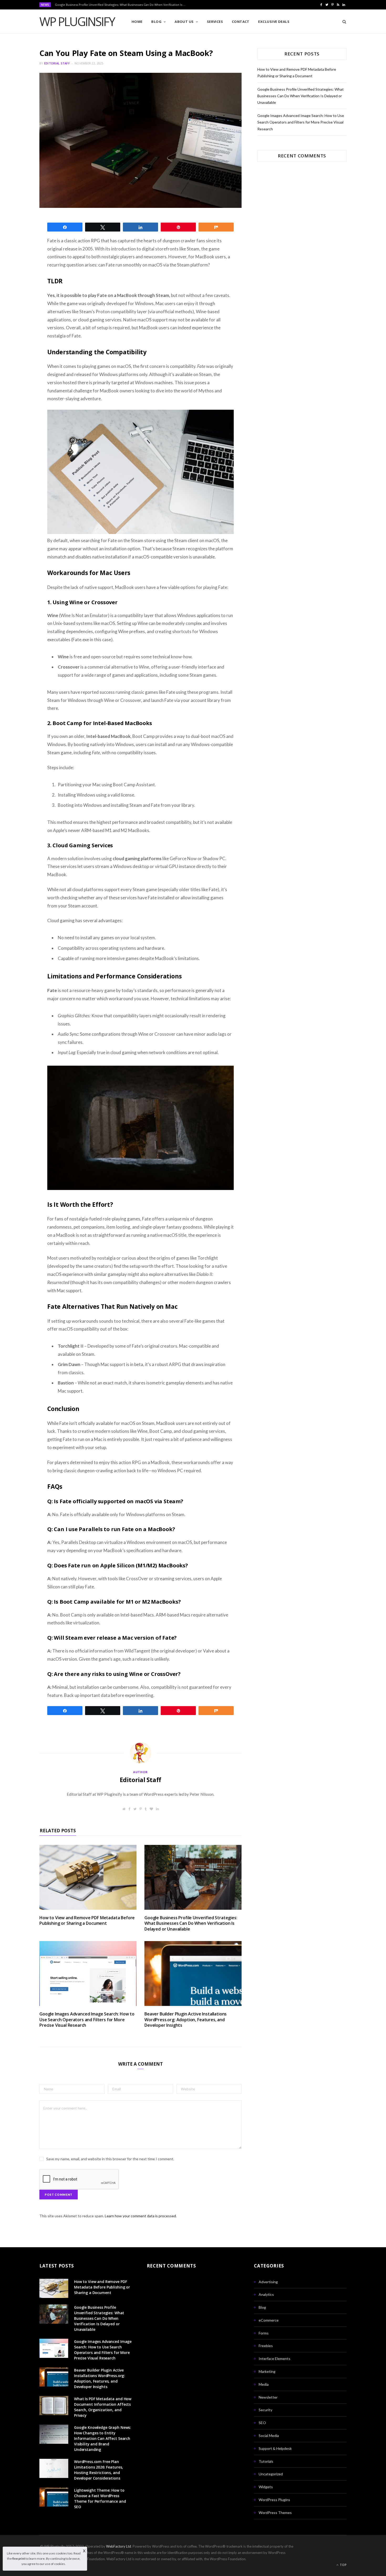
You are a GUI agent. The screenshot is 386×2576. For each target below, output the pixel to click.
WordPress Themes (275, 2513)
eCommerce (269, 2320)
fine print (19, 2559)
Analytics (266, 2294)
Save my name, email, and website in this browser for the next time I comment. (110, 2159)
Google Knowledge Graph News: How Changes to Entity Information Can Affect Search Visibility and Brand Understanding (103, 2438)
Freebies (266, 2346)
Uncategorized (271, 2474)
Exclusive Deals (274, 22)
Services (215, 22)
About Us (184, 22)
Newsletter (268, 2397)
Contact (241, 22)
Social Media (269, 2436)
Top (343, 2565)
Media (264, 2384)
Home (137, 22)
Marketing (267, 2371)
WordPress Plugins (274, 2500)
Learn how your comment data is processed (140, 2216)
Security (265, 2410)
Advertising (268, 2282)
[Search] (343, 22)
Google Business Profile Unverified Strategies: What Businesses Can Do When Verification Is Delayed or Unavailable (122, 5)
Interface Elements (275, 2359)
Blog (156, 22)
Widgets (266, 2487)
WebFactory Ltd (119, 2546)
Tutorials (266, 2461)
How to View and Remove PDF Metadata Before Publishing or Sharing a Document (87, 1921)
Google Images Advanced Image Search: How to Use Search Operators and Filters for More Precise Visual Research (87, 2020)
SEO (262, 2423)
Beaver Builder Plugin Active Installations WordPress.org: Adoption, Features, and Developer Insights (186, 2020)
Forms (264, 2333)
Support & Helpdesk (275, 2448)
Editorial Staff (57, 63)
